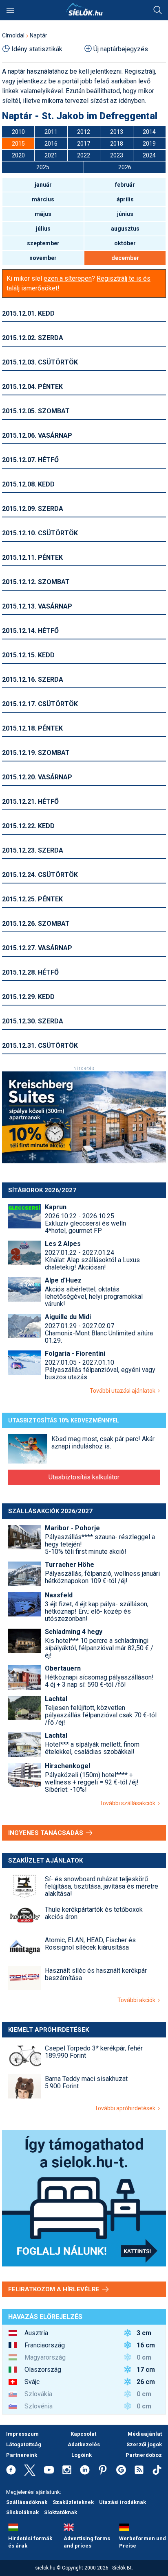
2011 (51, 132)
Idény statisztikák (37, 49)
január (43, 185)
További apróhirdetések (126, 2108)
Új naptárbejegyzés (121, 49)
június (125, 214)
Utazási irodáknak (123, 2502)
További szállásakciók (129, 1803)
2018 (117, 144)
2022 (84, 155)
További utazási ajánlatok (124, 1391)
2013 (117, 132)
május (43, 214)
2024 (149, 155)
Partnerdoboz (144, 2455)
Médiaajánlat (145, 2434)
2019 (149, 144)
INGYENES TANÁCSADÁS (46, 1833)
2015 (18, 144)
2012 (84, 132)
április (125, 199)
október (125, 243)
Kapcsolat (83, 2434)
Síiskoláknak (22, 2512)
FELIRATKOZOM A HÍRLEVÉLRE (55, 2289)
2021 (51, 155)
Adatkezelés (84, 2444)
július (43, 229)
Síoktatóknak (61, 2512)
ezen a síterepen (68, 278)
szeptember (43, 243)
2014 (149, 132)
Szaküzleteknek (73, 2502)
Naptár (39, 35)
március (43, 199)
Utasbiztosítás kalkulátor (84, 1477)
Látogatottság (24, 2444)
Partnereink (22, 2455)
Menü (10, 10)
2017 (84, 144)
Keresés (158, 10)
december (125, 258)
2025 (43, 167)
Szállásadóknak (27, 2502)
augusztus (125, 229)
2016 (51, 144)
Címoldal (13, 35)
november (43, 258)
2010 (18, 132)
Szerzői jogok (144, 2444)
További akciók (138, 2000)
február (125, 185)
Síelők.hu (84, 9)
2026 (125, 167)
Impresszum (22, 2434)
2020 (18, 155)
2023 (117, 155)
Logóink (82, 2455)
